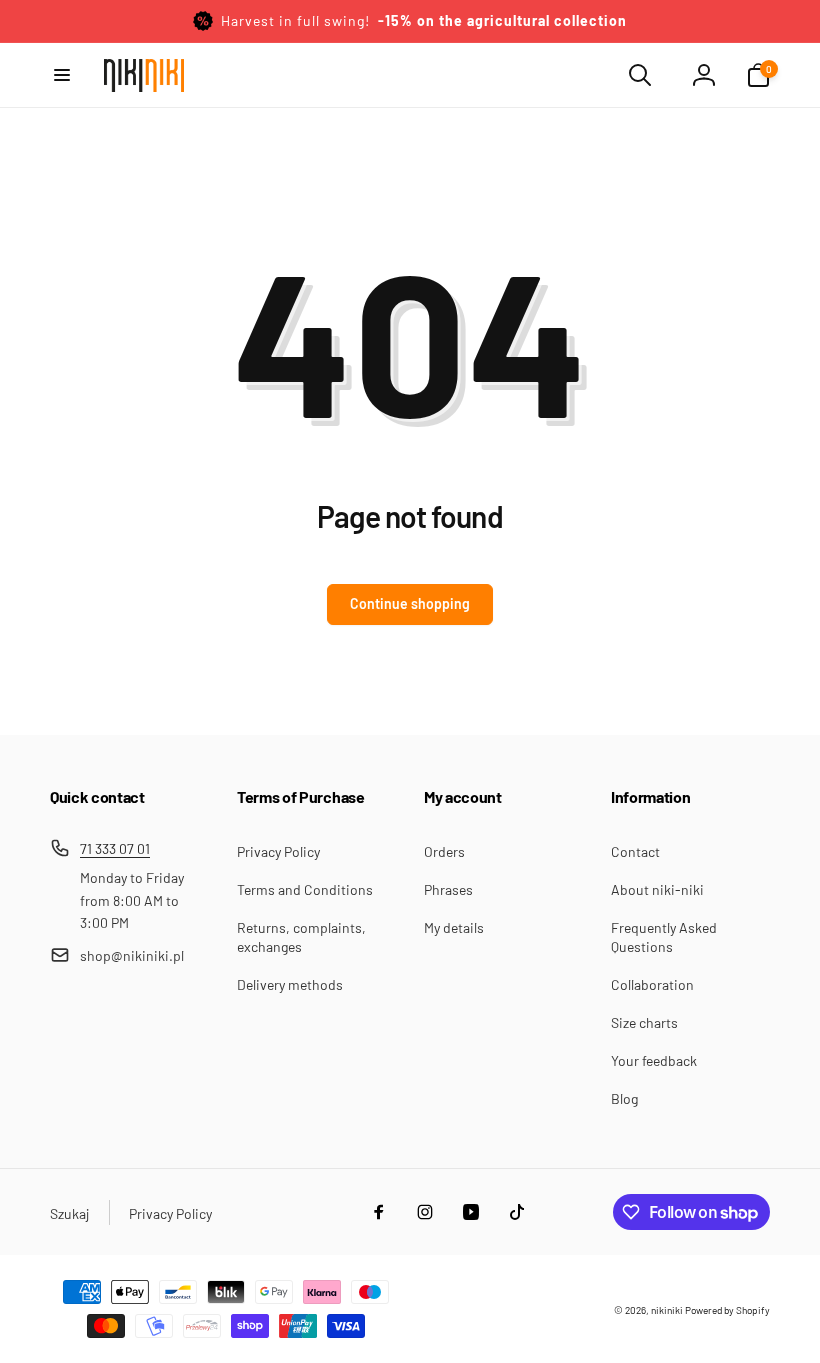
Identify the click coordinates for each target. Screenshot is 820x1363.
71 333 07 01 (115, 848)
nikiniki (667, 1310)
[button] (62, 75)
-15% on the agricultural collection (502, 20)
